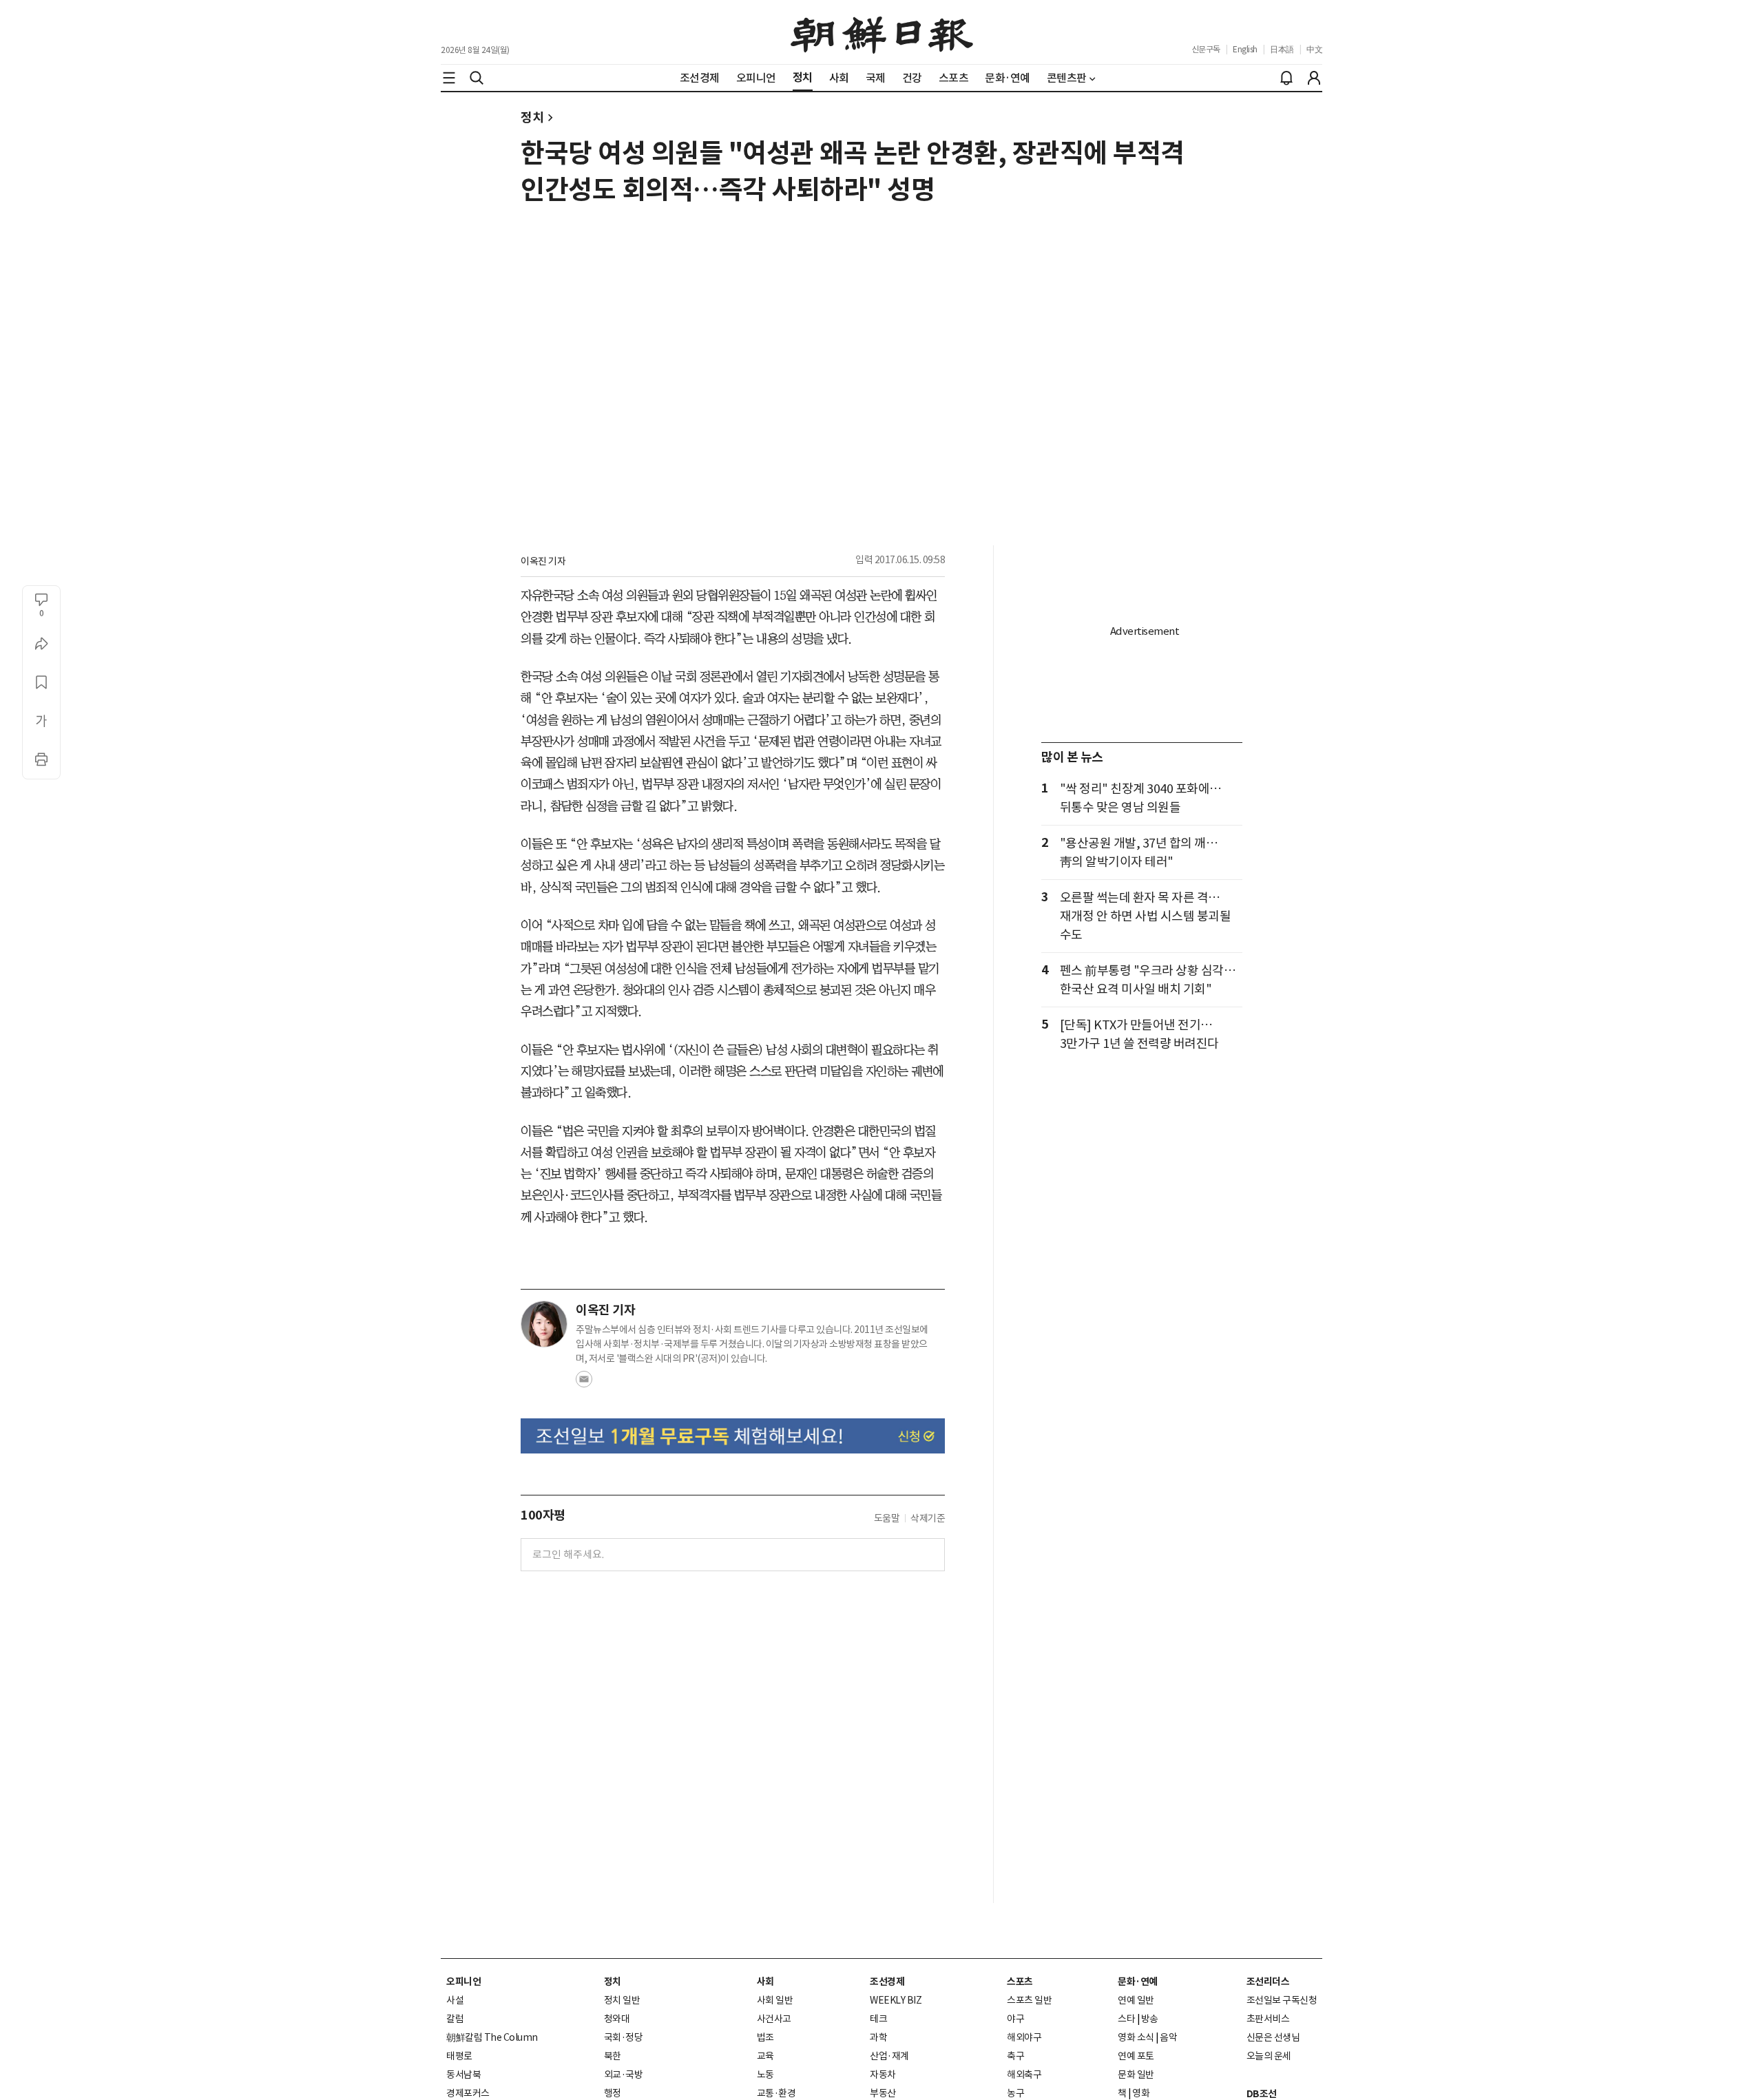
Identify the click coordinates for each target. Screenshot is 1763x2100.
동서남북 (463, 2075)
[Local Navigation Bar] (449, 78)
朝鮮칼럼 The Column (492, 2037)
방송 (1150, 2019)
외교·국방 (624, 2075)
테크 (878, 2019)
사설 (455, 2000)
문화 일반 (1136, 2075)
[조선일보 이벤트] (733, 1436)
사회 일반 (775, 2000)
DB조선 (1262, 2094)
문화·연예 (1138, 1982)
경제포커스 (468, 2093)
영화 (1141, 2093)
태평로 (459, 2056)
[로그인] (1314, 78)
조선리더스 (1268, 1982)
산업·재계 (889, 2056)
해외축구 (1024, 2075)
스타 (1126, 2019)
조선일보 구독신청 (1282, 2000)
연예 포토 (1136, 2056)
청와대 (617, 2019)
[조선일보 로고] (882, 32)
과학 (878, 2037)
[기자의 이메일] (584, 1383)
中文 (1314, 49)
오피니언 (463, 1982)
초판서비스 (1268, 2019)
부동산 (883, 2093)
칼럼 (455, 2019)
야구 (1015, 2019)
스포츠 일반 (1029, 2000)
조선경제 (887, 1982)
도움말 (887, 1518)
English (1245, 49)
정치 (532, 117)
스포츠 (1020, 1982)
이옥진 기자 (543, 561)
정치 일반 (622, 2000)
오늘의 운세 (1269, 2056)
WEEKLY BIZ (896, 2000)
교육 (765, 2056)
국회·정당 (624, 2037)
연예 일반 (1136, 2000)
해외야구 (1024, 2037)
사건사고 (774, 2019)
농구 (1015, 2093)
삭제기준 (928, 1518)
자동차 (883, 2075)
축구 (1015, 2056)
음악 (1168, 2037)
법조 (765, 2037)
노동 (765, 2075)
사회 (765, 1982)
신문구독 (1206, 49)
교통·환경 (776, 2093)
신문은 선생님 (1273, 2037)
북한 (613, 2056)
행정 (613, 2093)
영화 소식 (1136, 2037)
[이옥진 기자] (544, 1324)
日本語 (1282, 49)
